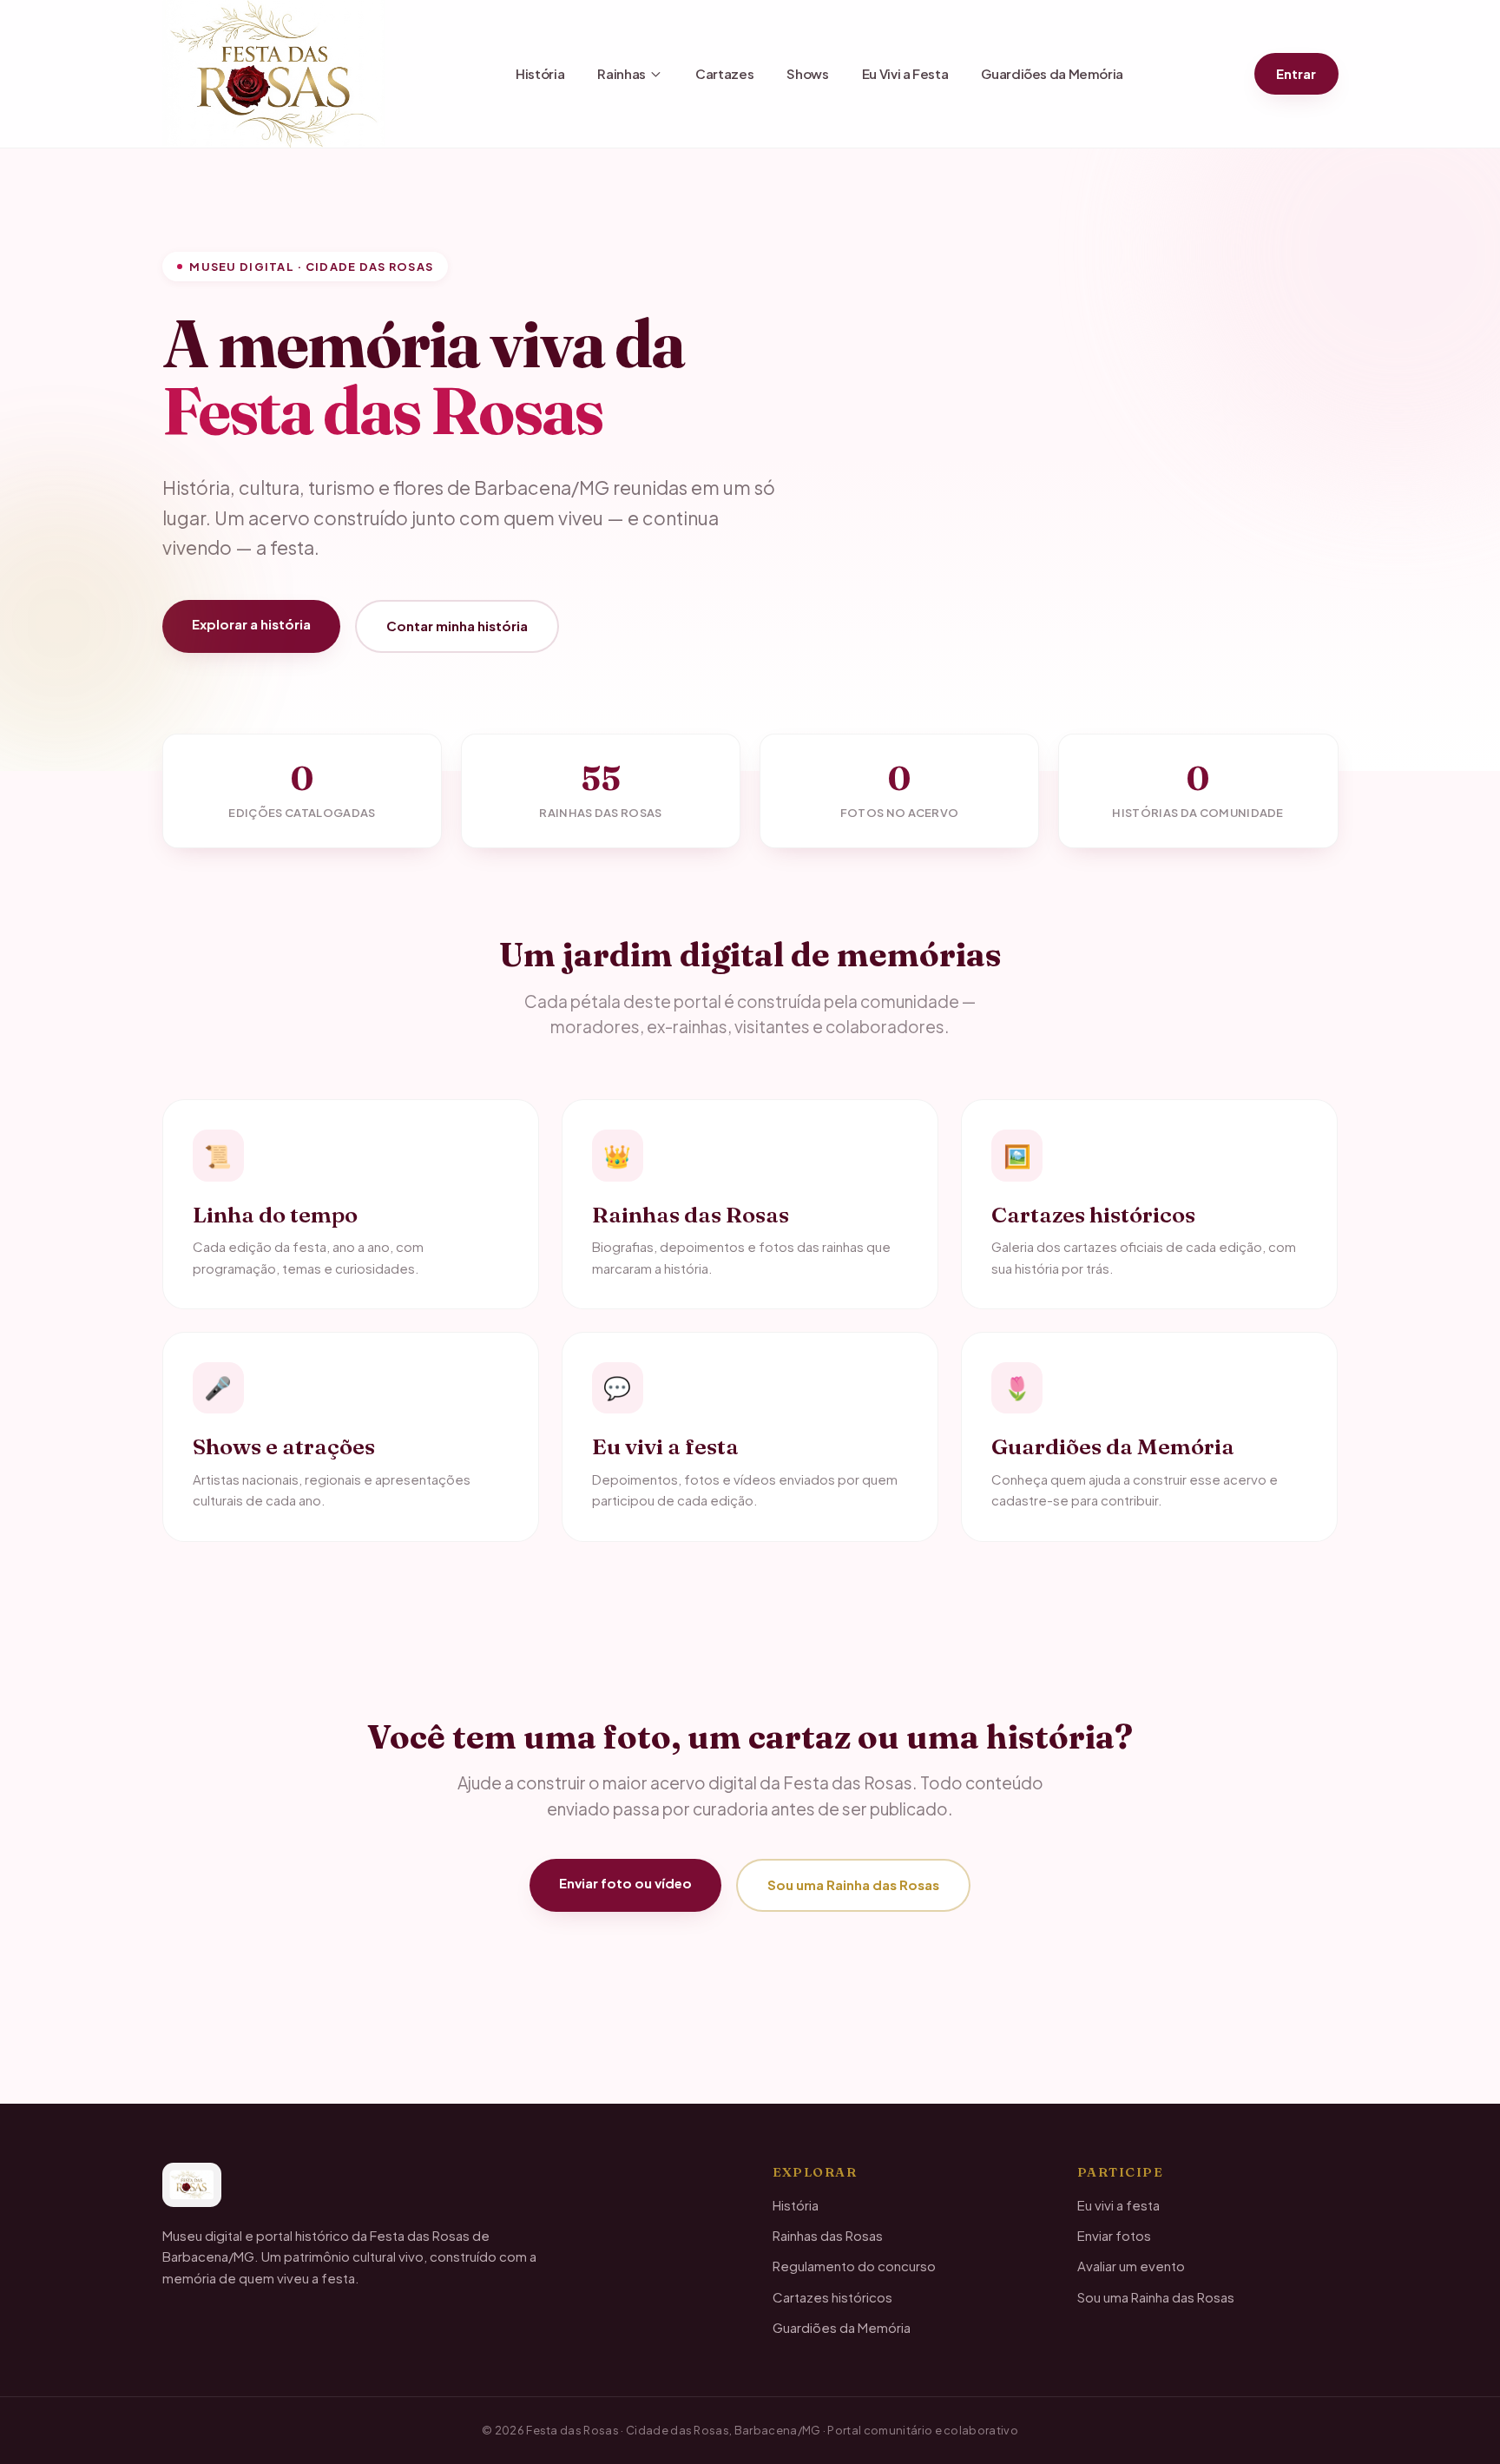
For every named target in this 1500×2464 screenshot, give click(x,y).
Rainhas (621, 73)
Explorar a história (251, 624)
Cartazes (724, 73)
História (540, 73)
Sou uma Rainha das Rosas (853, 1884)
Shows (807, 73)
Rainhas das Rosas (828, 2235)
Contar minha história (457, 626)
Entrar (1296, 73)
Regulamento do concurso (854, 2266)
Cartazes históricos (832, 2297)
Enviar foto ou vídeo (625, 1883)
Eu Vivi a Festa (905, 73)
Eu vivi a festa (1118, 2205)
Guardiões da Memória (1052, 73)
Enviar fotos (1114, 2235)
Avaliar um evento (1131, 2266)
